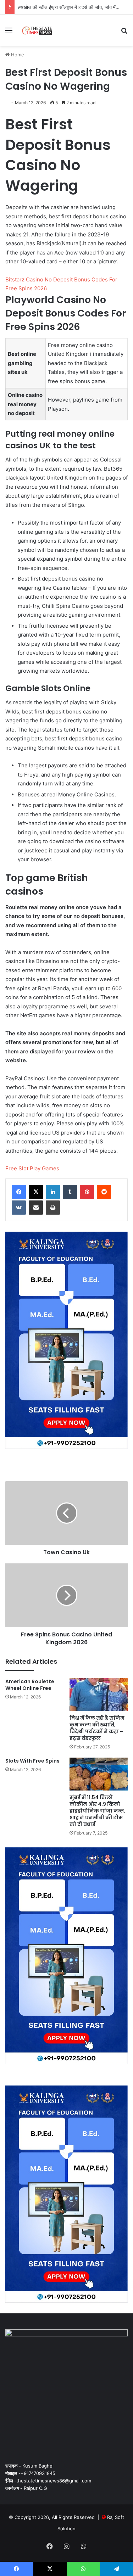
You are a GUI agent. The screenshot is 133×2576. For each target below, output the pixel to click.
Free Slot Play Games (32, 1168)
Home (17, 55)
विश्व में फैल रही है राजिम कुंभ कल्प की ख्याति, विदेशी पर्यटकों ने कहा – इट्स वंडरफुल (97, 1728)
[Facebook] (19, 1192)
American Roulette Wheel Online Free (30, 1685)
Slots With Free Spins (32, 1761)
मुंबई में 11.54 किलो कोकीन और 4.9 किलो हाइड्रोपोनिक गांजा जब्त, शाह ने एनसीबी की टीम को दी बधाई (97, 1811)
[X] (36, 1192)
